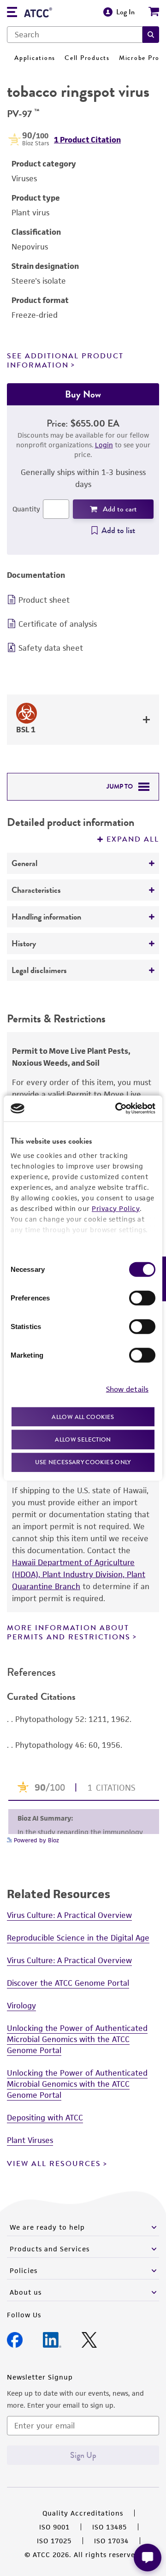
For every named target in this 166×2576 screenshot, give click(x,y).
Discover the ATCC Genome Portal (68, 1983)
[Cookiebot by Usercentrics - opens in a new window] (117, 1109)
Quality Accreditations (83, 2513)
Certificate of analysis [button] (58, 624)
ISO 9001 (54, 2527)
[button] (151, 35)
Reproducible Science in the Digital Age (78, 1938)
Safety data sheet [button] (51, 648)
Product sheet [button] (44, 600)
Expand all (133, 839)
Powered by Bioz (36, 1840)
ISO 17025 (54, 2541)
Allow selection (83, 1439)
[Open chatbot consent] (148, 2558)
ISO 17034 (111, 2541)
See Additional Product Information (65, 360)
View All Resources (54, 2164)
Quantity (26, 509)
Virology (21, 2006)
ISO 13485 (110, 2527)
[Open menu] (12, 13)
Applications (35, 58)
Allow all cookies (83, 1416)
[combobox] (75, 35)
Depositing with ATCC (45, 2118)
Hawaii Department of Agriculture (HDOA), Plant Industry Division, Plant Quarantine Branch (79, 1574)
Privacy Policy (116, 1208)
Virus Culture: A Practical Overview (69, 1915)
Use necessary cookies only (83, 1462)
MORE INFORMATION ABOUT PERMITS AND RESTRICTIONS (69, 1632)
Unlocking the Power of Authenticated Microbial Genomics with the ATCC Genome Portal (77, 2039)
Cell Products (87, 58)
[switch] (142, 1298)
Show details (127, 1389)
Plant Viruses (30, 2140)
